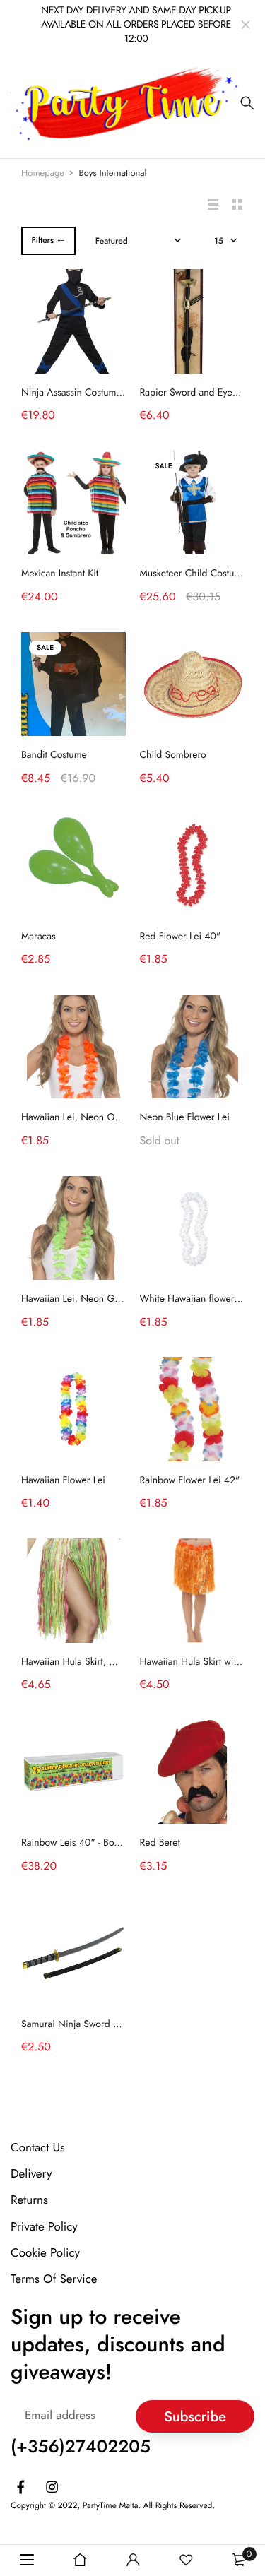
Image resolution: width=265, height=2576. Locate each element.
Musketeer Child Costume (194, 574)
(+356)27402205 (81, 2447)
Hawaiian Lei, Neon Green (77, 1299)
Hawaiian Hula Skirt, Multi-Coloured (96, 1662)
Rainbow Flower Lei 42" (190, 1480)
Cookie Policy (45, 2253)
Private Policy (44, 2227)
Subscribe (195, 2417)
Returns (29, 2200)
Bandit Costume (54, 755)
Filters (42, 240)
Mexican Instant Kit (60, 574)
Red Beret (160, 1843)
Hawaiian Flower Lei (63, 1480)
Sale (164, 466)
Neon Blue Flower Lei (185, 1117)
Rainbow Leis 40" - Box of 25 (82, 1843)
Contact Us (38, 2148)
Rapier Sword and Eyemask (197, 393)
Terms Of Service (54, 2279)
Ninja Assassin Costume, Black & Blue (100, 393)
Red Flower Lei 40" (181, 937)
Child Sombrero (173, 755)
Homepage (43, 173)
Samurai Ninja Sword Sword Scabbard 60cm (115, 2024)
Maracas (39, 937)
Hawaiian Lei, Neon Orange (80, 1117)
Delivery (31, 2174)
